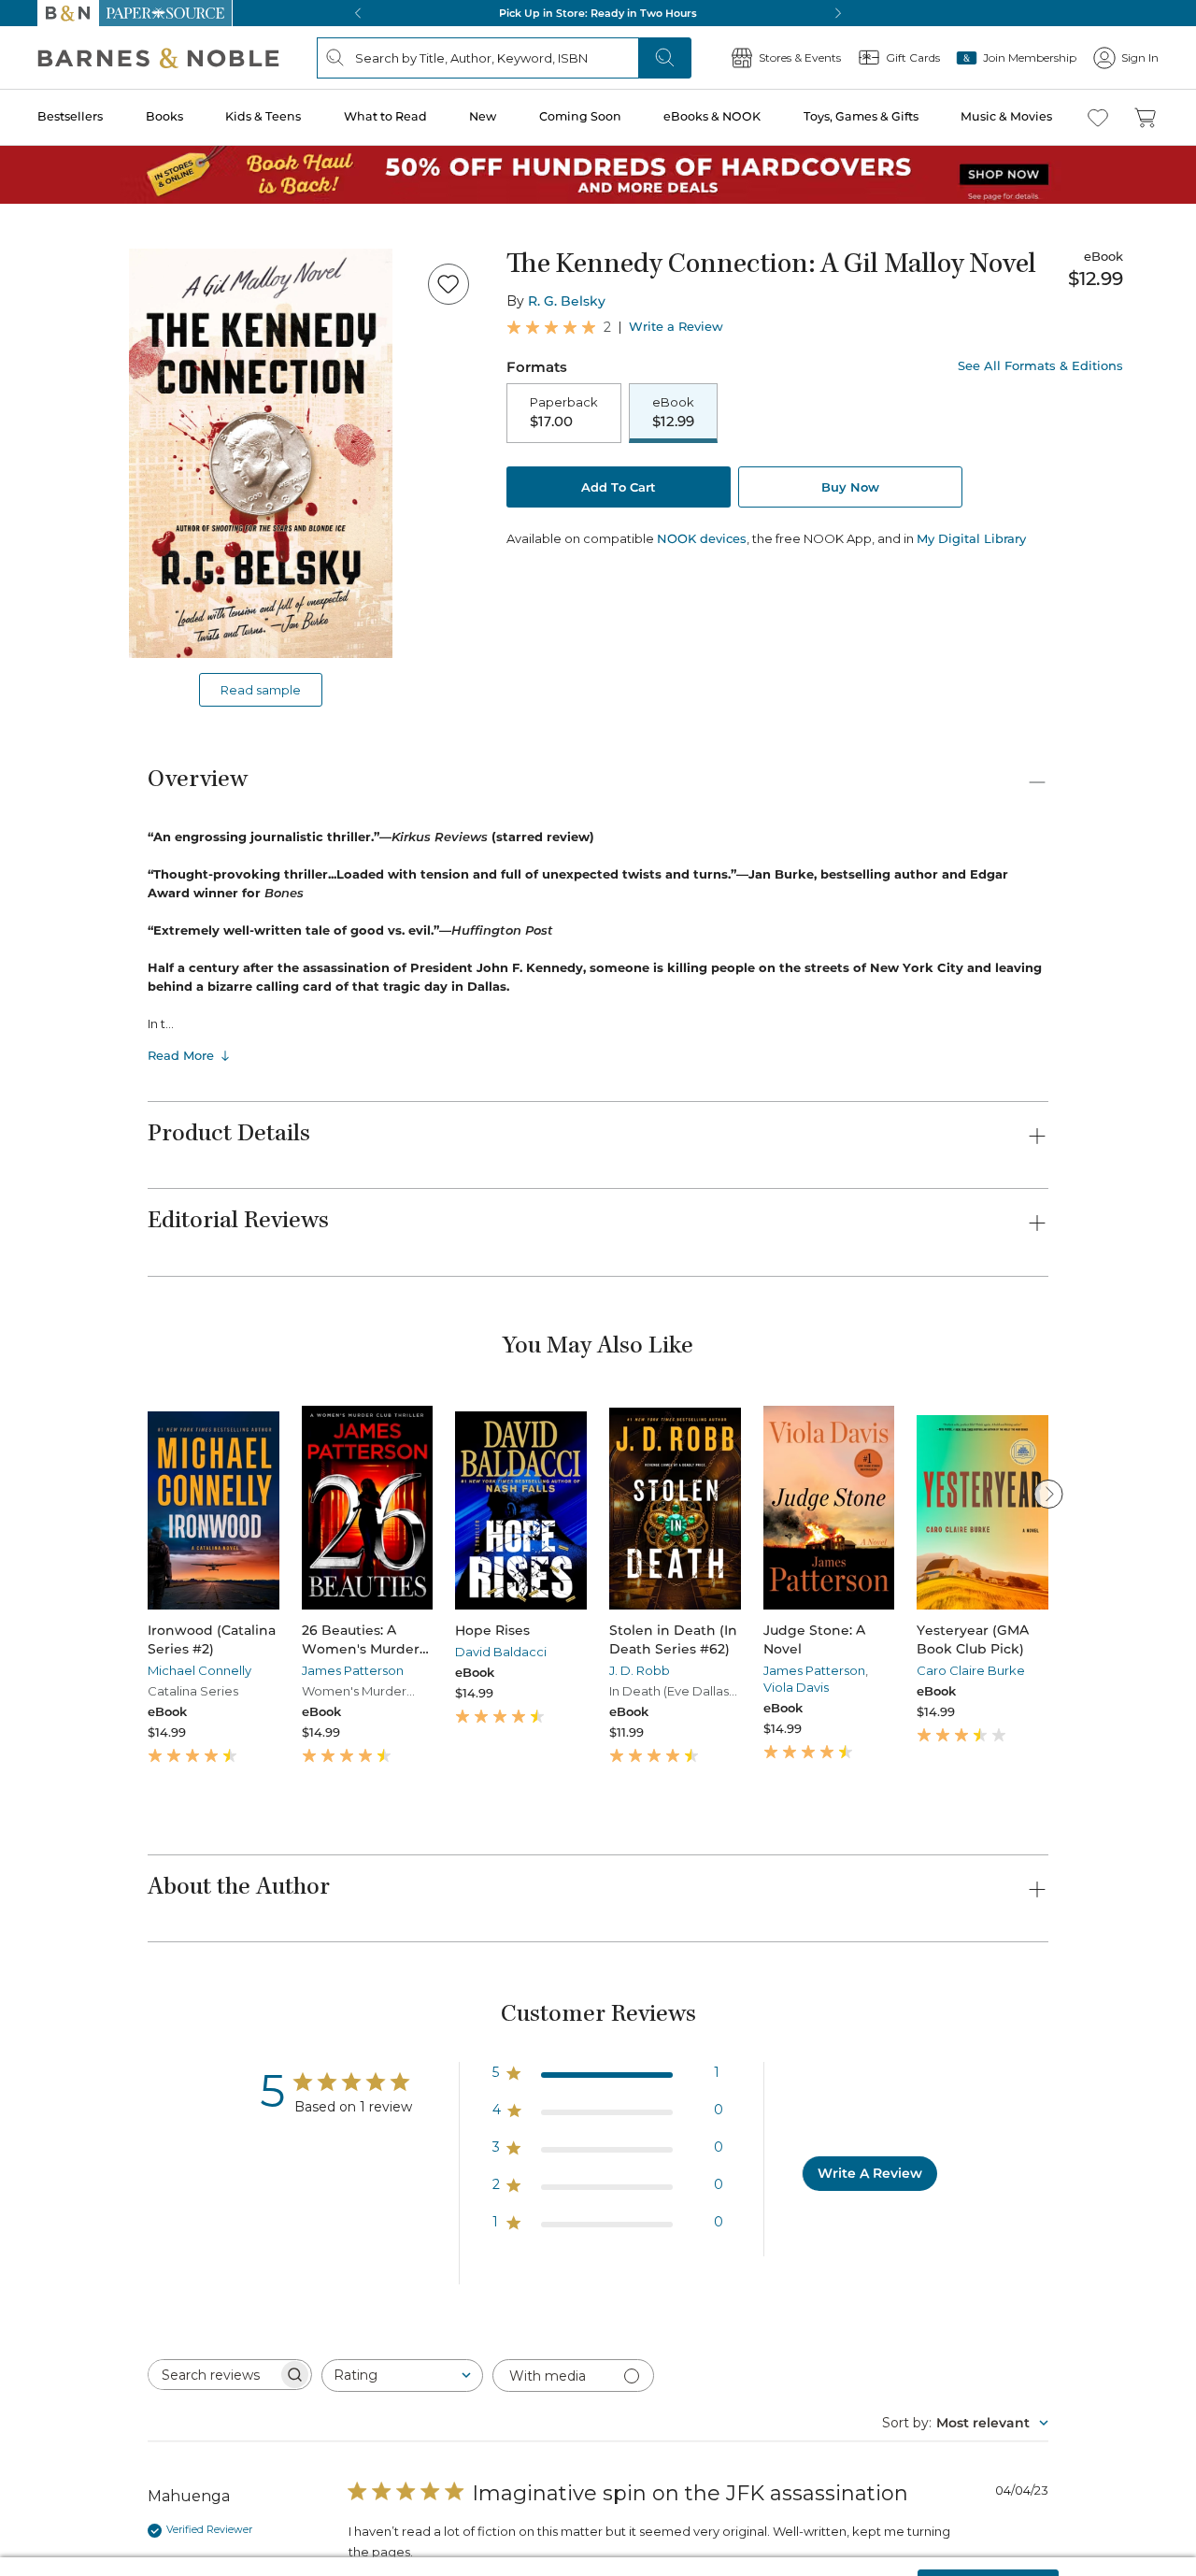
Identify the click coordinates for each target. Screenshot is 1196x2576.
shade (235, 2464)
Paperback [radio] (564, 412)
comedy (307, 2464)
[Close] (1166, 2541)
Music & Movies (1006, 116)
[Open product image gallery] (261, 453)
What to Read (385, 116)
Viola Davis (796, 1687)
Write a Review (676, 327)
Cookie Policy (501, 2555)
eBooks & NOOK (712, 116)
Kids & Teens (263, 116)
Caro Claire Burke (971, 1670)
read (537, 2464)
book (172, 2464)
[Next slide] (1048, 1494)
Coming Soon (580, 116)
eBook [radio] (673, 412)
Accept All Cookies (988, 2540)
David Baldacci (501, 1652)
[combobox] (402, 2376)
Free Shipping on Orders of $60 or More (598, 13)
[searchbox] (213, 2375)
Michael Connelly (199, 1670)
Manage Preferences (836, 2540)
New (483, 116)
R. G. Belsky (567, 301)
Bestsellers (70, 116)
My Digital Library (971, 538)
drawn (597, 2464)
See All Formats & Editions (1040, 366)
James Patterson (353, 1670)
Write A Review (870, 2173)
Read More (181, 1055)
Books (164, 116)
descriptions (457, 2464)
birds (376, 2464)
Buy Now (850, 487)
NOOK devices (702, 539)
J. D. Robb (640, 1670)
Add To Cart (619, 487)
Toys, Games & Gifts (861, 116)
